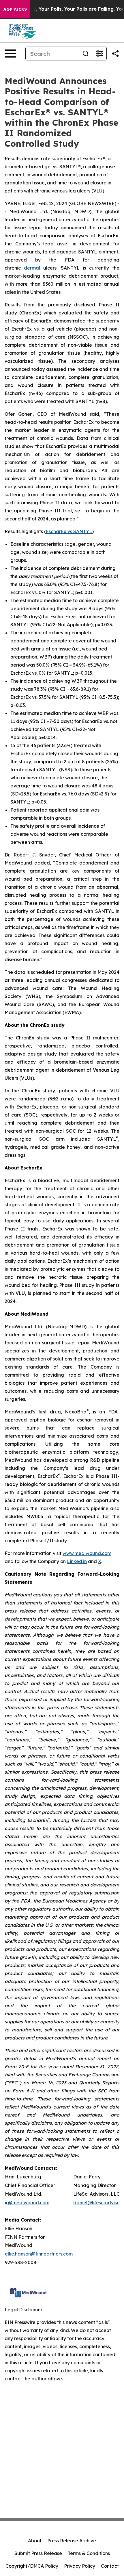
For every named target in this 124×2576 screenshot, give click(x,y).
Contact (110, 2566)
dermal (32, 268)
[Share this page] (115, 54)
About (35, 2541)
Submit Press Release (38, 2553)
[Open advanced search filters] (99, 54)
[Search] (86, 54)
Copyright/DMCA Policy (32, 2566)
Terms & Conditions (89, 2553)
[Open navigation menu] (10, 54)
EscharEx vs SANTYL (69, 531)
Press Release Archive (72, 2541)
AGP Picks (15, 9)
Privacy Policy (80, 2566)
